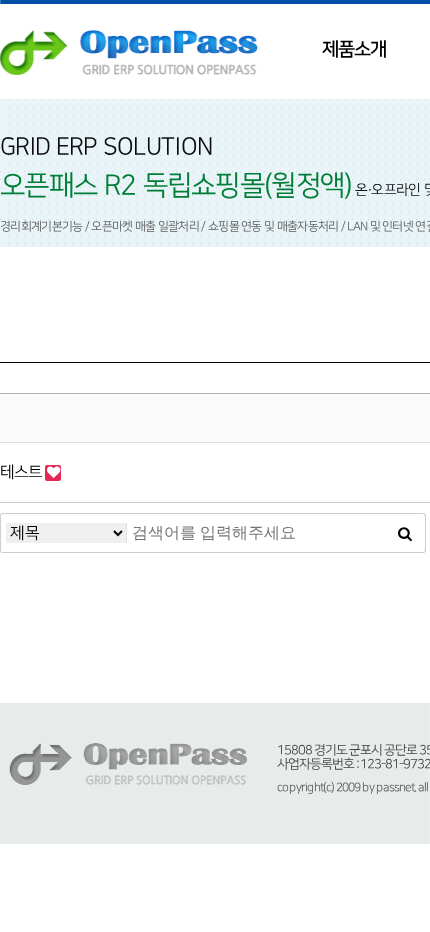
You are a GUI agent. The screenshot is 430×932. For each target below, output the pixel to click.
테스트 (22, 472)
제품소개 (354, 49)
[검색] (405, 533)
